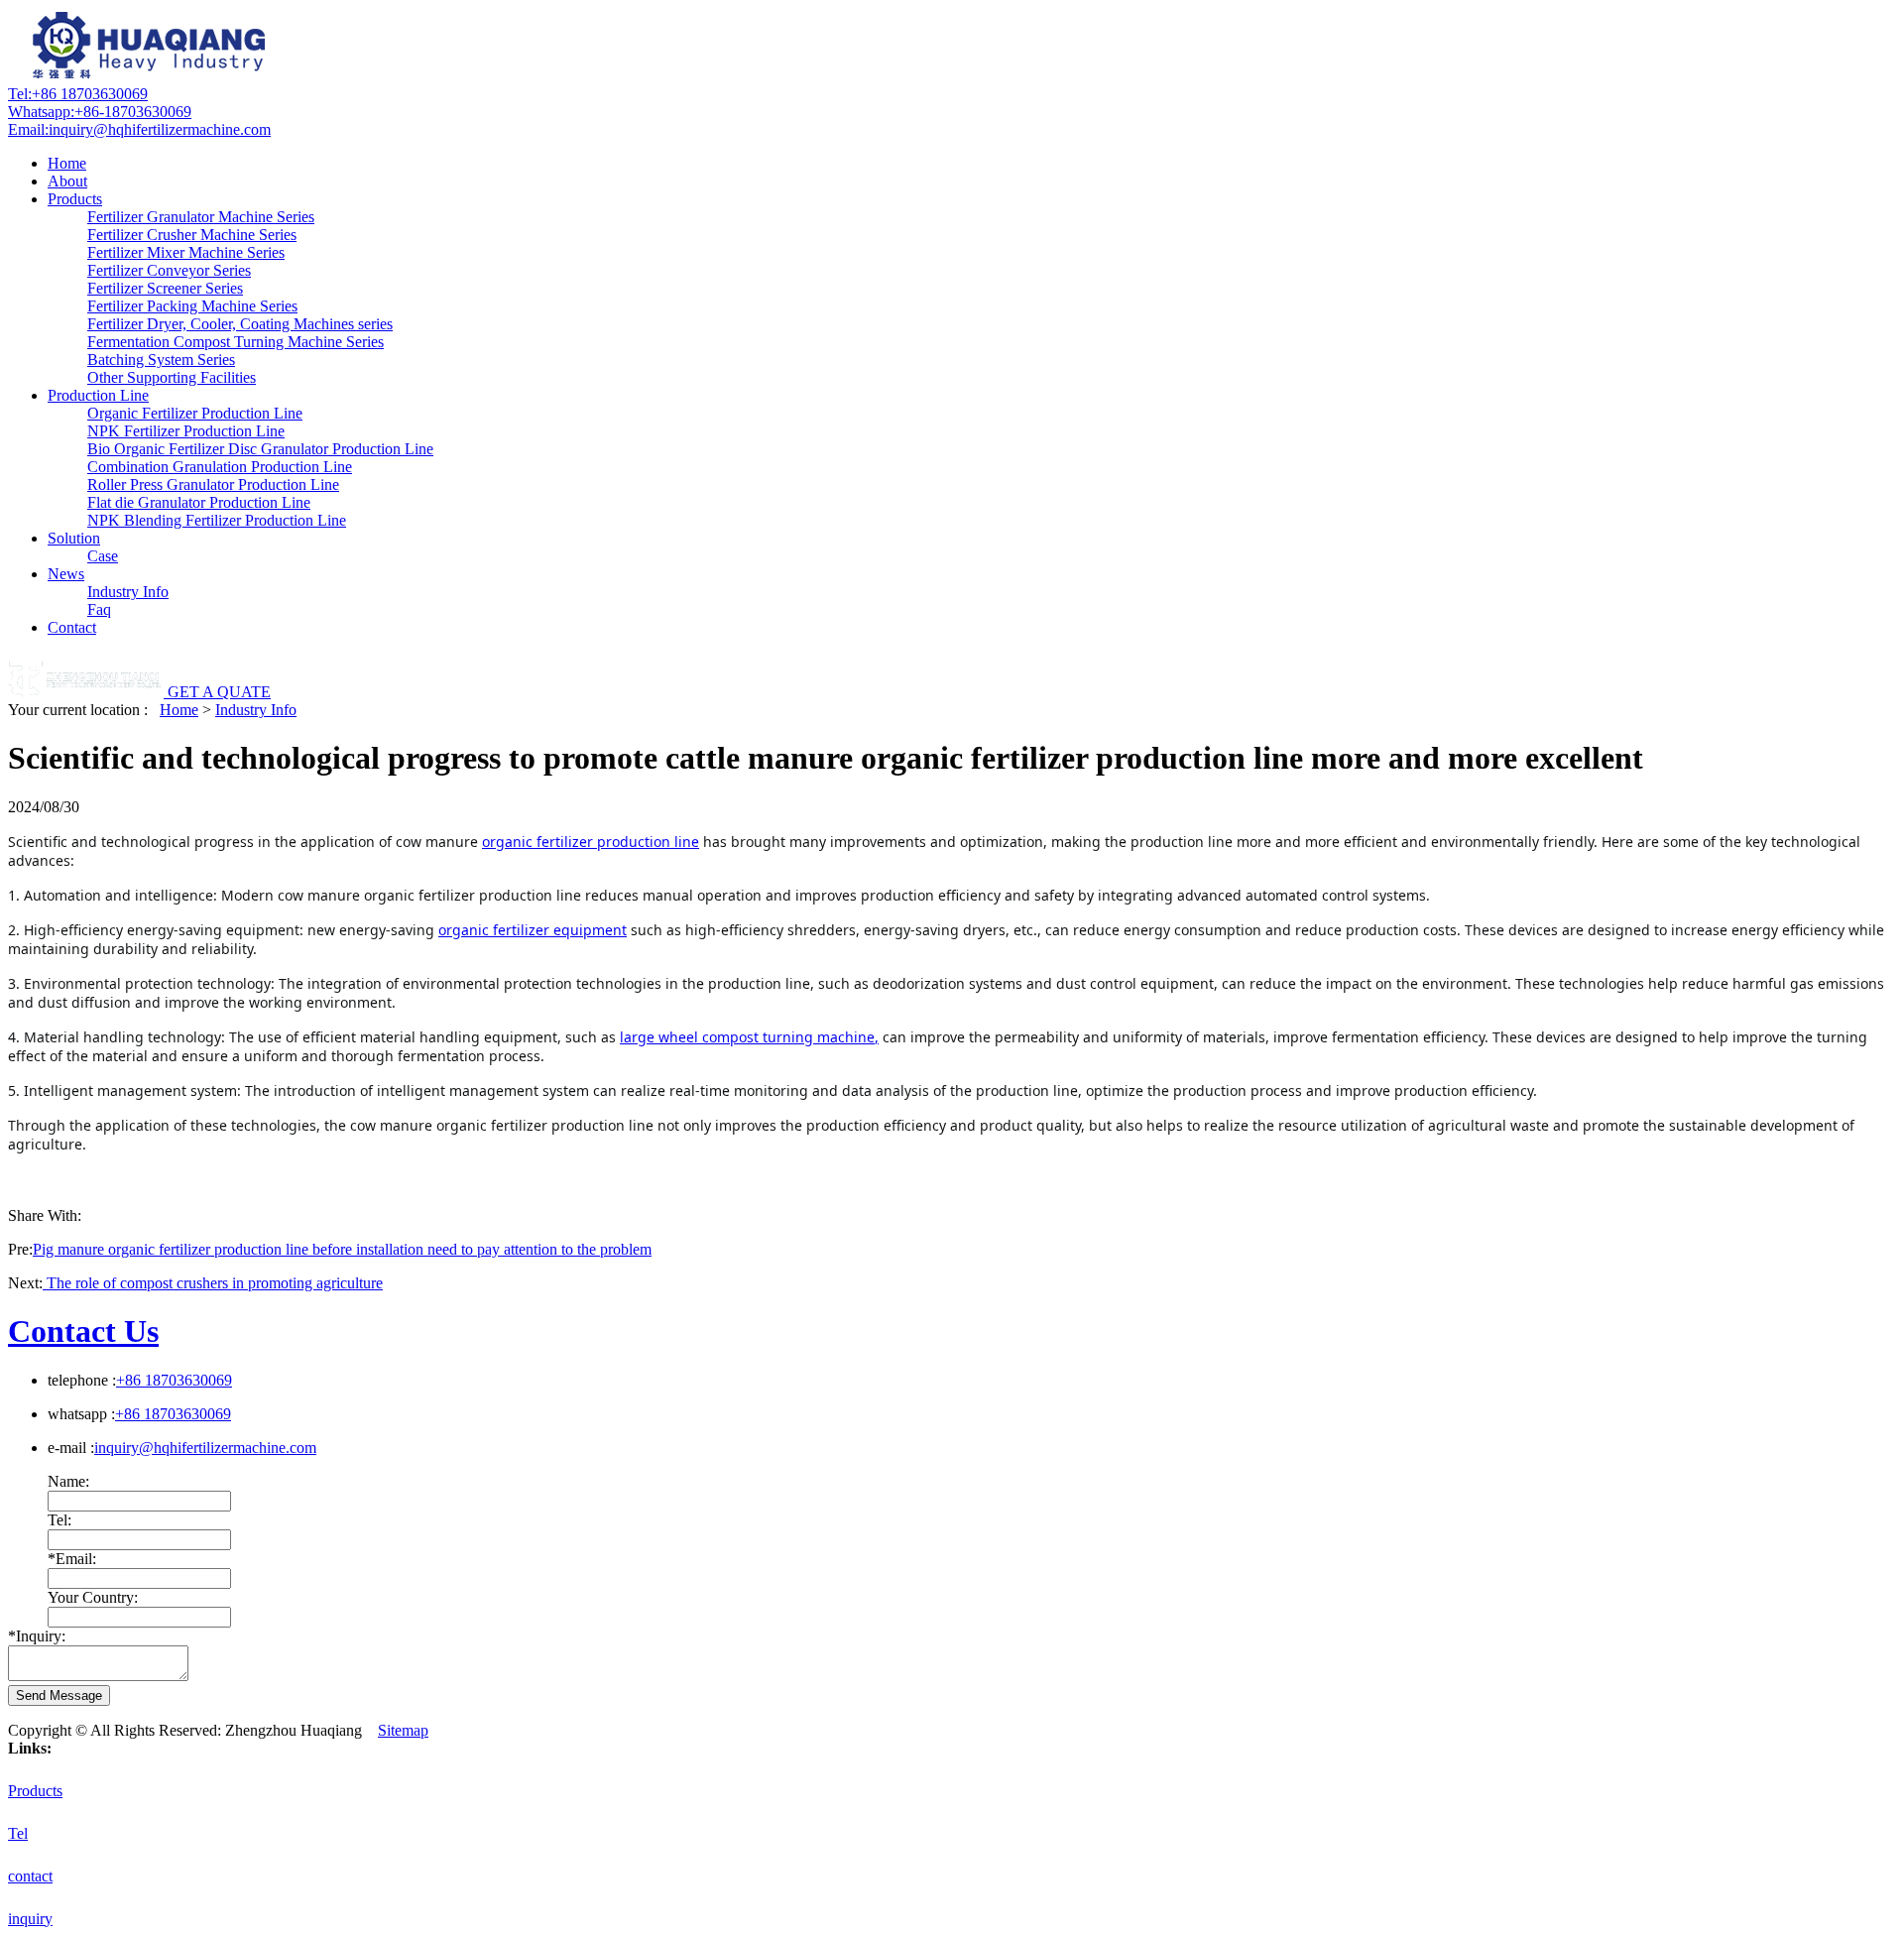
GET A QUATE (219, 692)
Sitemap (403, 1730)
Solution (74, 538)
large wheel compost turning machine (747, 1037)
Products (75, 199)
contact (30, 1876)
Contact (72, 627)
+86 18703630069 (78, 94)
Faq (99, 609)
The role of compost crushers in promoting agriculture (213, 1283)
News (66, 574)
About (67, 181)
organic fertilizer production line (591, 842)
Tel (18, 1833)
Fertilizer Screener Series (165, 288)
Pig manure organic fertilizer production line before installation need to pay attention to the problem (342, 1249)
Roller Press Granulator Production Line (213, 484)
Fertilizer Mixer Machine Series (186, 252)
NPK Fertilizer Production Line (186, 431)
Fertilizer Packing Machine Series (192, 306)
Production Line (98, 395)
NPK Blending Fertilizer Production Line (217, 520)
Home (67, 163)
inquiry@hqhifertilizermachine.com (139, 129)
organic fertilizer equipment (533, 930)
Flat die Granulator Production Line (199, 502)
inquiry (30, 1919)
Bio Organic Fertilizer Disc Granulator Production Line (260, 449)
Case (103, 556)
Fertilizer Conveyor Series (169, 270)
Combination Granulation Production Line (220, 467)
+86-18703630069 (100, 112)
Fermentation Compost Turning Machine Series (236, 342)
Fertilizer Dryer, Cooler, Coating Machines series (240, 324)
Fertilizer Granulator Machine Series (201, 217)
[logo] (152, 76)
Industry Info (128, 592)
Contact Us (83, 1331)
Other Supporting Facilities (172, 377)
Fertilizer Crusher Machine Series (192, 235)
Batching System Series (161, 360)
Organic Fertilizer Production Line (195, 413)
